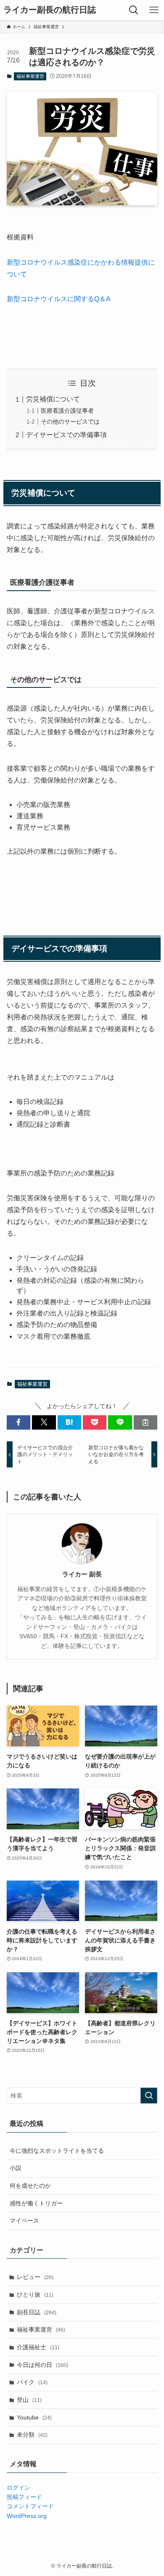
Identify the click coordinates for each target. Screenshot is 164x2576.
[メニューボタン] (154, 10)
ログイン (19, 2488)
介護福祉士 (38, 2347)
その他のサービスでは (70, 422)
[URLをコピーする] (145, 1422)
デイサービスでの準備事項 (66, 435)
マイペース (24, 2221)
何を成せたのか (30, 2186)
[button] (19, 1422)
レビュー (35, 2277)
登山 (29, 2400)
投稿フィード (24, 2497)
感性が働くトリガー (36, 2203)
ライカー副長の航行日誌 (50, 10)
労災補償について (53, 399)
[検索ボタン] (134, 10)
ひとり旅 (35, 2295)
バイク (32, 2382)
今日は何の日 (42, 2365)
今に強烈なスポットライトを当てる (57, 2151)
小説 (16, 2168)
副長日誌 (37, 2312)
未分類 (32, 2435)
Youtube (34, 2417)
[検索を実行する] (149, 2096)
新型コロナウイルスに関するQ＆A (59, 299)
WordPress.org (27, 2516)
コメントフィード (30, 2506)
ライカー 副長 (82, 1574)
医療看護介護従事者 (67, 411)
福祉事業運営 (30, 76)
